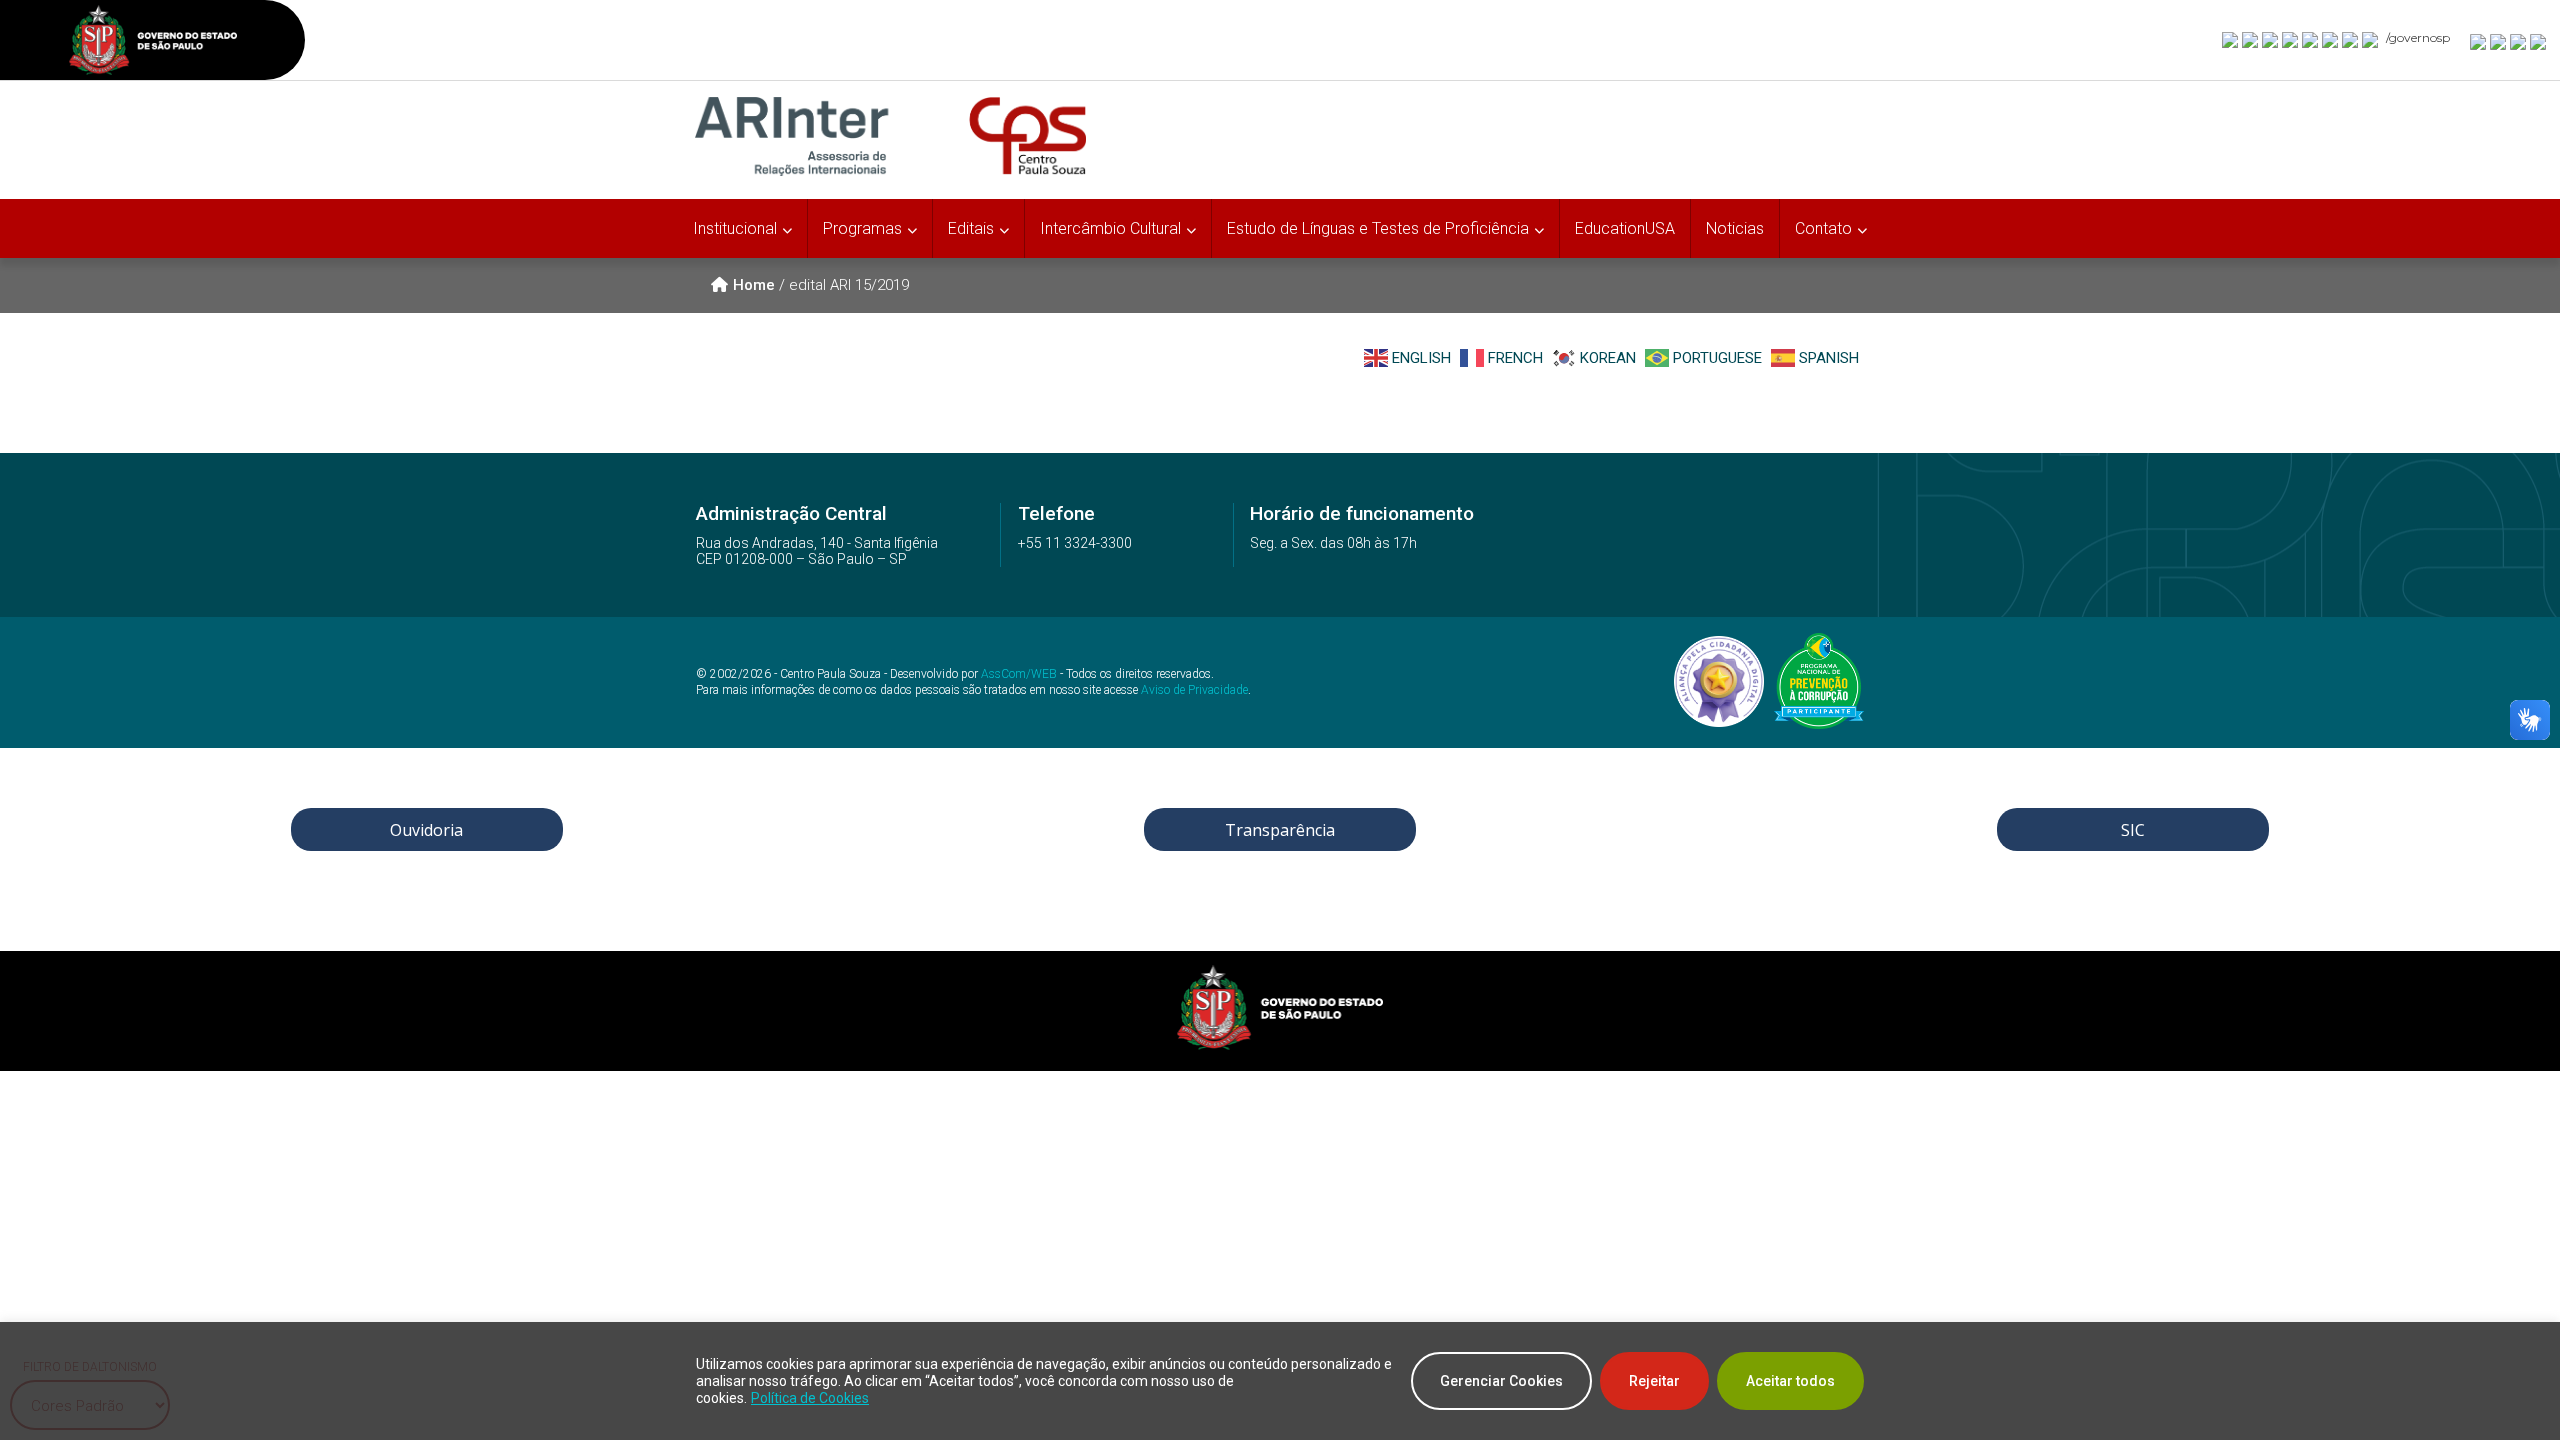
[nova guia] (2539, 41)
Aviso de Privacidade (1194, 690)
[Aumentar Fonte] (2479, 41)
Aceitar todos (1790, 1381)
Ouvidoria (426, 830)
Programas (862, 228)
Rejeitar (1654, 1381)
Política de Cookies (810, 1398)
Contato (1823, 228)
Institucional (735, 228)
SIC (2133, 830)
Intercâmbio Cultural (1110, 228)
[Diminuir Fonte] (2499, 41)
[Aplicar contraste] (2519, 41)
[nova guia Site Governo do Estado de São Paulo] (153, 42)
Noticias (1735, 228)
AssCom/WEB (1019, 674)
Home (754, 285)
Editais (971, 228)
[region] (1280, 1381)
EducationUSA (1625, 228)
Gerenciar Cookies (1501, 1381)
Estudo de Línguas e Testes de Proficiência (1378, 228)
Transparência (1280, 830)
